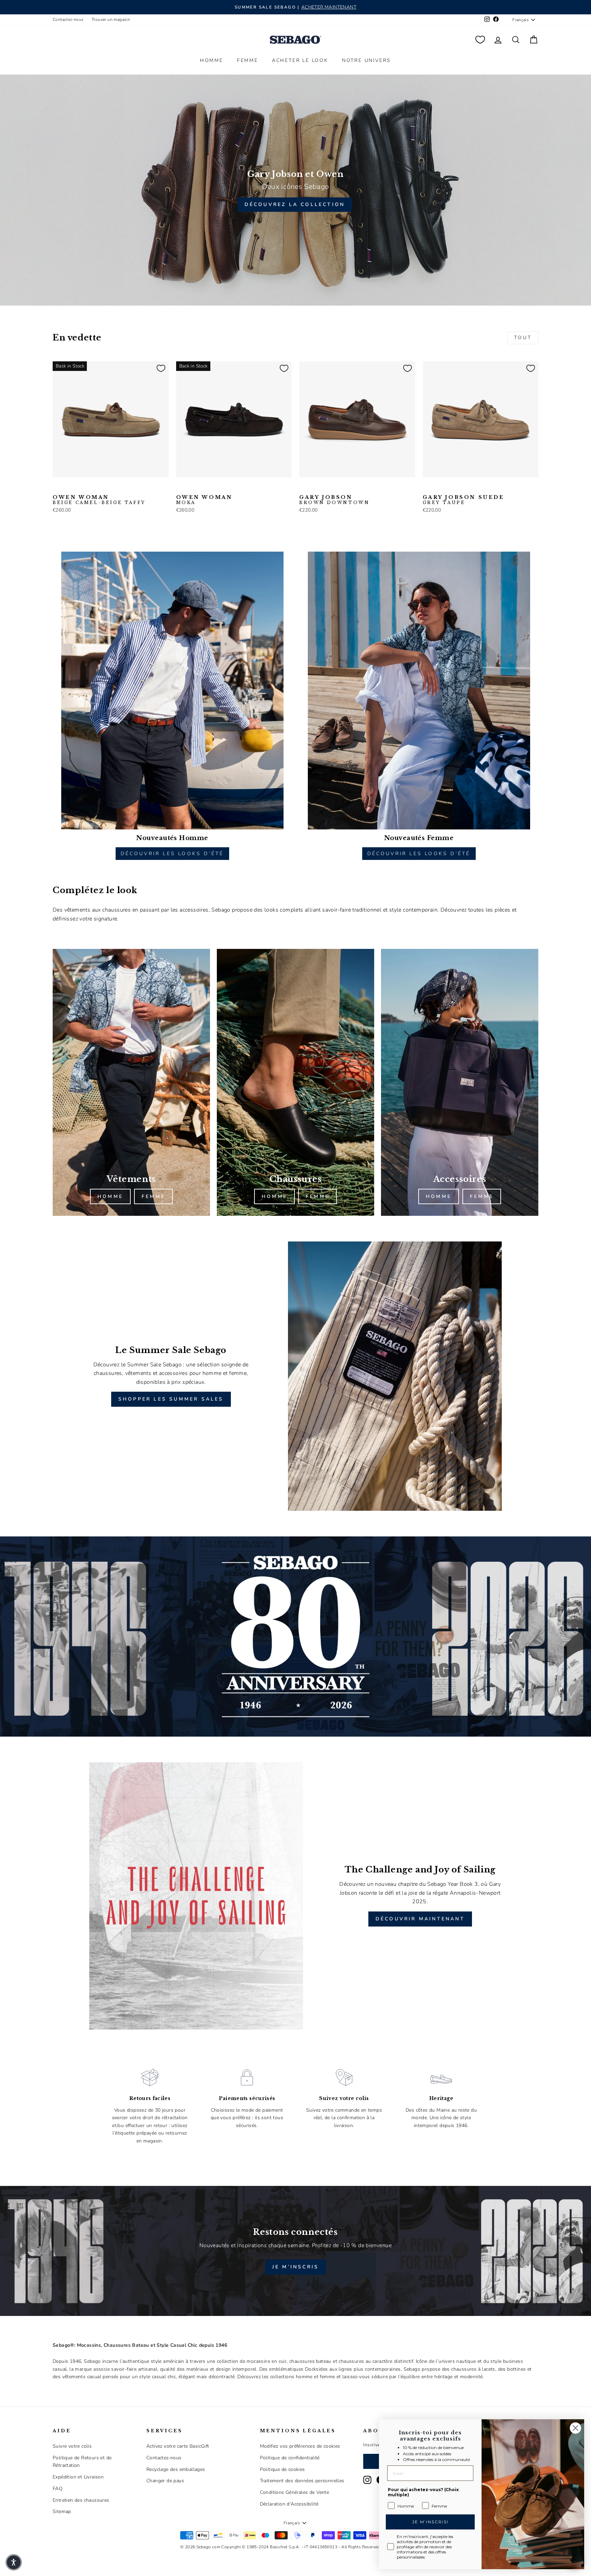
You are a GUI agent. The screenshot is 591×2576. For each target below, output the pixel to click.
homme (110, 1196)
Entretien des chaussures (81, 2500)
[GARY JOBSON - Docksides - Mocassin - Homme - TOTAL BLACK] (315, 488)
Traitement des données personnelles (302, 2481)
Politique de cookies (283, 2469)
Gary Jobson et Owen (295, 174)
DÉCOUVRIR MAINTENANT (420, 1919)
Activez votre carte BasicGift (178, 2446)
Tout (523, 338)
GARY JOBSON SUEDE (464, 500)
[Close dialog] (575, 2428)
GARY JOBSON (334, 500)
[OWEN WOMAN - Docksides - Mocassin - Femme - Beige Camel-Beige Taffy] (57, 488)
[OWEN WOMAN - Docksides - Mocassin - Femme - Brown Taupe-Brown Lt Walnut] (68, 488)
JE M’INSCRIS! (430, 2522)
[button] (14, 2562)
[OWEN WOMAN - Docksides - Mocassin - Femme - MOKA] (79, 488)
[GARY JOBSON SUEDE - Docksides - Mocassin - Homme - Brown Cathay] (449, 488)
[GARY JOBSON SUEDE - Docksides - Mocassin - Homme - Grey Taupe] (427, 488)
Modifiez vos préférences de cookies (300, 2446)
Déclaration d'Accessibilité (289, 2504)
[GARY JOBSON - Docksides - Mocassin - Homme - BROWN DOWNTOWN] (304, 488)
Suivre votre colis (72, 2446)
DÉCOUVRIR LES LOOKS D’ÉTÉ (172, 854)
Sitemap (62, 2511)
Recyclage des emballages (176, 2469)
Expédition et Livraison (78, 2477)
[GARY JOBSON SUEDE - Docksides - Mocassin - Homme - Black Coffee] (438, 488)
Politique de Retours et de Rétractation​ (82, 2462)
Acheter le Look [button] (300, 60)
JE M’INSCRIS (295, 2267)
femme (153, 1196)
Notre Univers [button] (366, 60)
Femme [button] (248, 60)
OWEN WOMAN (99, 500)
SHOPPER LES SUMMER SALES (171, 1399)
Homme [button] (212, 60)
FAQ (58, 2489)
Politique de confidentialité (290, 2458)
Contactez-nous (68, 20)
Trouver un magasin (111, 20)
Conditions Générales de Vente (295, 2492)
